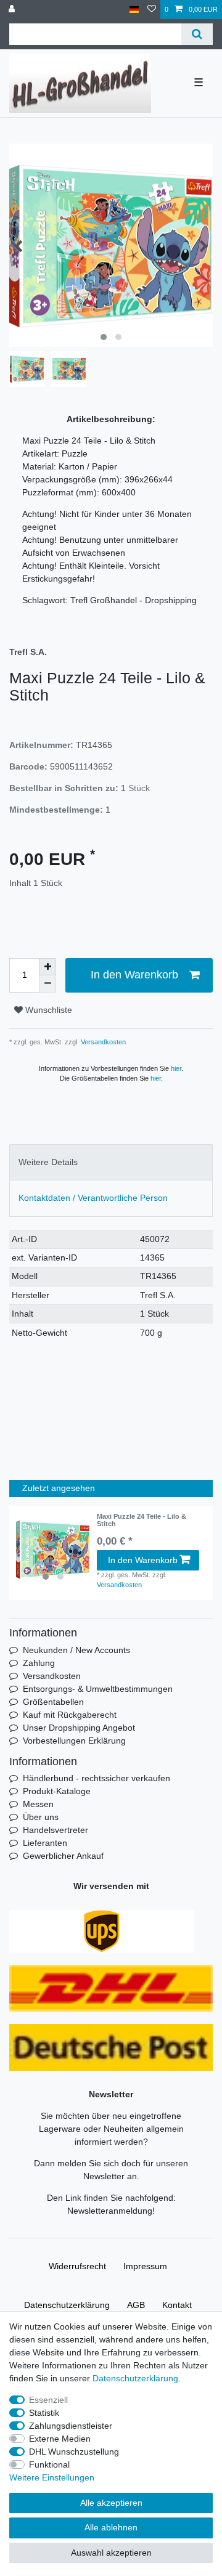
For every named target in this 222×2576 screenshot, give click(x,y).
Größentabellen (53, 1702)
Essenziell (48, 2400)
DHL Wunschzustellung (74, 2452)
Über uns (41, 1817)
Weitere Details (48, 1162)
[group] (53, 1550)
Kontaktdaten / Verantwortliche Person (93, 1198)
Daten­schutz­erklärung (67, 2305)
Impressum (145, 2266)
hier (176, 1068)
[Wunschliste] (152, 10)
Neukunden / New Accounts (76, 1650)
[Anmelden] (13, 10)
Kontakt (177, 2305)
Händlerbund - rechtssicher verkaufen (97, 1778)
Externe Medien (60, 2439)
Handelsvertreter (55, 1830)
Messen (38, 1804)
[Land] (134, 10)
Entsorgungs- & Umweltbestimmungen (98, 1689)
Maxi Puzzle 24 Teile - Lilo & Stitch (142, 1520)
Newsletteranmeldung (110, 2211)
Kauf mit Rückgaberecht (70, 1715)
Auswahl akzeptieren (111, 2553)
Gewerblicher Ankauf (63, 1856)
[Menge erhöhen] (47, 967)
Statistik (44, 2413)
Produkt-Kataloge (57, 1791)
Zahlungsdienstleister (71, 2426)
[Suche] (197, 34)
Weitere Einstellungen (52, 2477)
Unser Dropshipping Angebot (79, 1728)
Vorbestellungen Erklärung (74, 1741)
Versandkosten (102, 1042)
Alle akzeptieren (111, 2503)
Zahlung (39, 1663)
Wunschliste (47, 1010)
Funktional (49, 2464)
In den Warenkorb (134, 975)
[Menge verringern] (47, 984)
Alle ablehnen (111, 2527)
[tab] (111, 1162)
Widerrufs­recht (77, 2266)
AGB (136, 2305)
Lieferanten (45, 1843)
